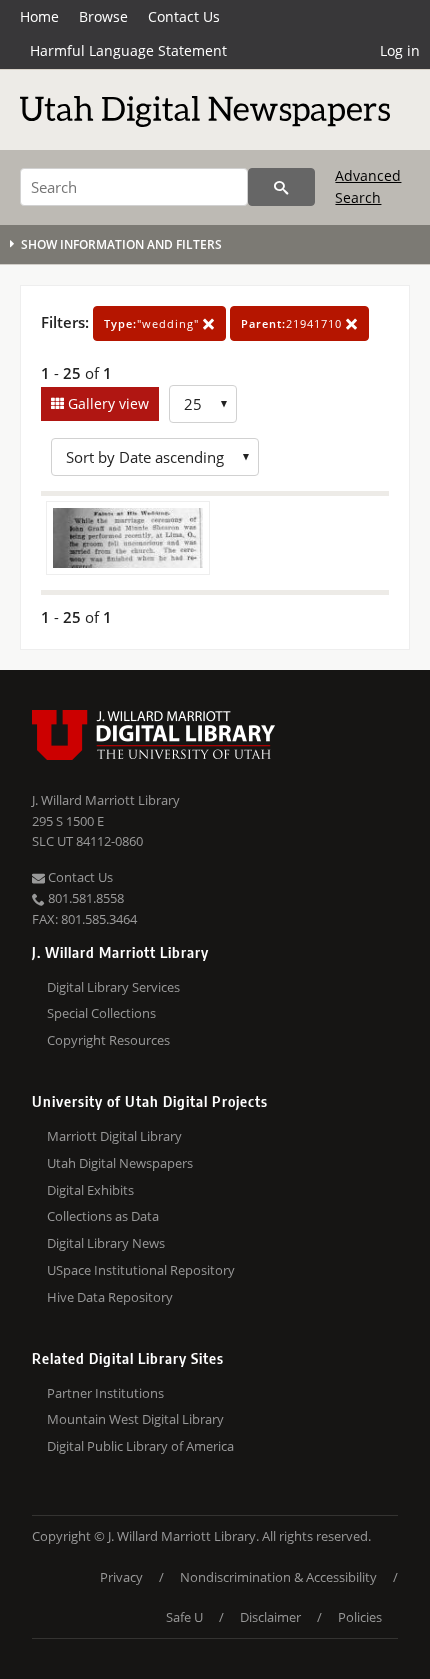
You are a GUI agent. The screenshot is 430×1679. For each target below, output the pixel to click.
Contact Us (184, 16)
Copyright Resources (108, 1040)
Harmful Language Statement (128, 50)
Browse (103, 16)
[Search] (281, 187)
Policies (360, 1617)
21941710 (293, 323)
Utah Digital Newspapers (120, 1163)
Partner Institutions (105, 1393)
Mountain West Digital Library (135, 1419)
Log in (400, 50)
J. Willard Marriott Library (106, 800)
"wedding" (153, 323)
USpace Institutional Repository (141, 1270)
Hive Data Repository (110, 1297)
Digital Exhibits (90, 1190)
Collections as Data (103, 1216)
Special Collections (101, 1013)
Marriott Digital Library (114, 1136)
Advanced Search (368, 186)
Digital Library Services (113, 987)
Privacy (121, 1577)
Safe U (184, 1617)
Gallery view (106, 403)
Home (39, 16)
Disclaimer (270, 1617)
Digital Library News (106, 1243)
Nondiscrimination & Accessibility (278, 1577)
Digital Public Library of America (140, 1446)
